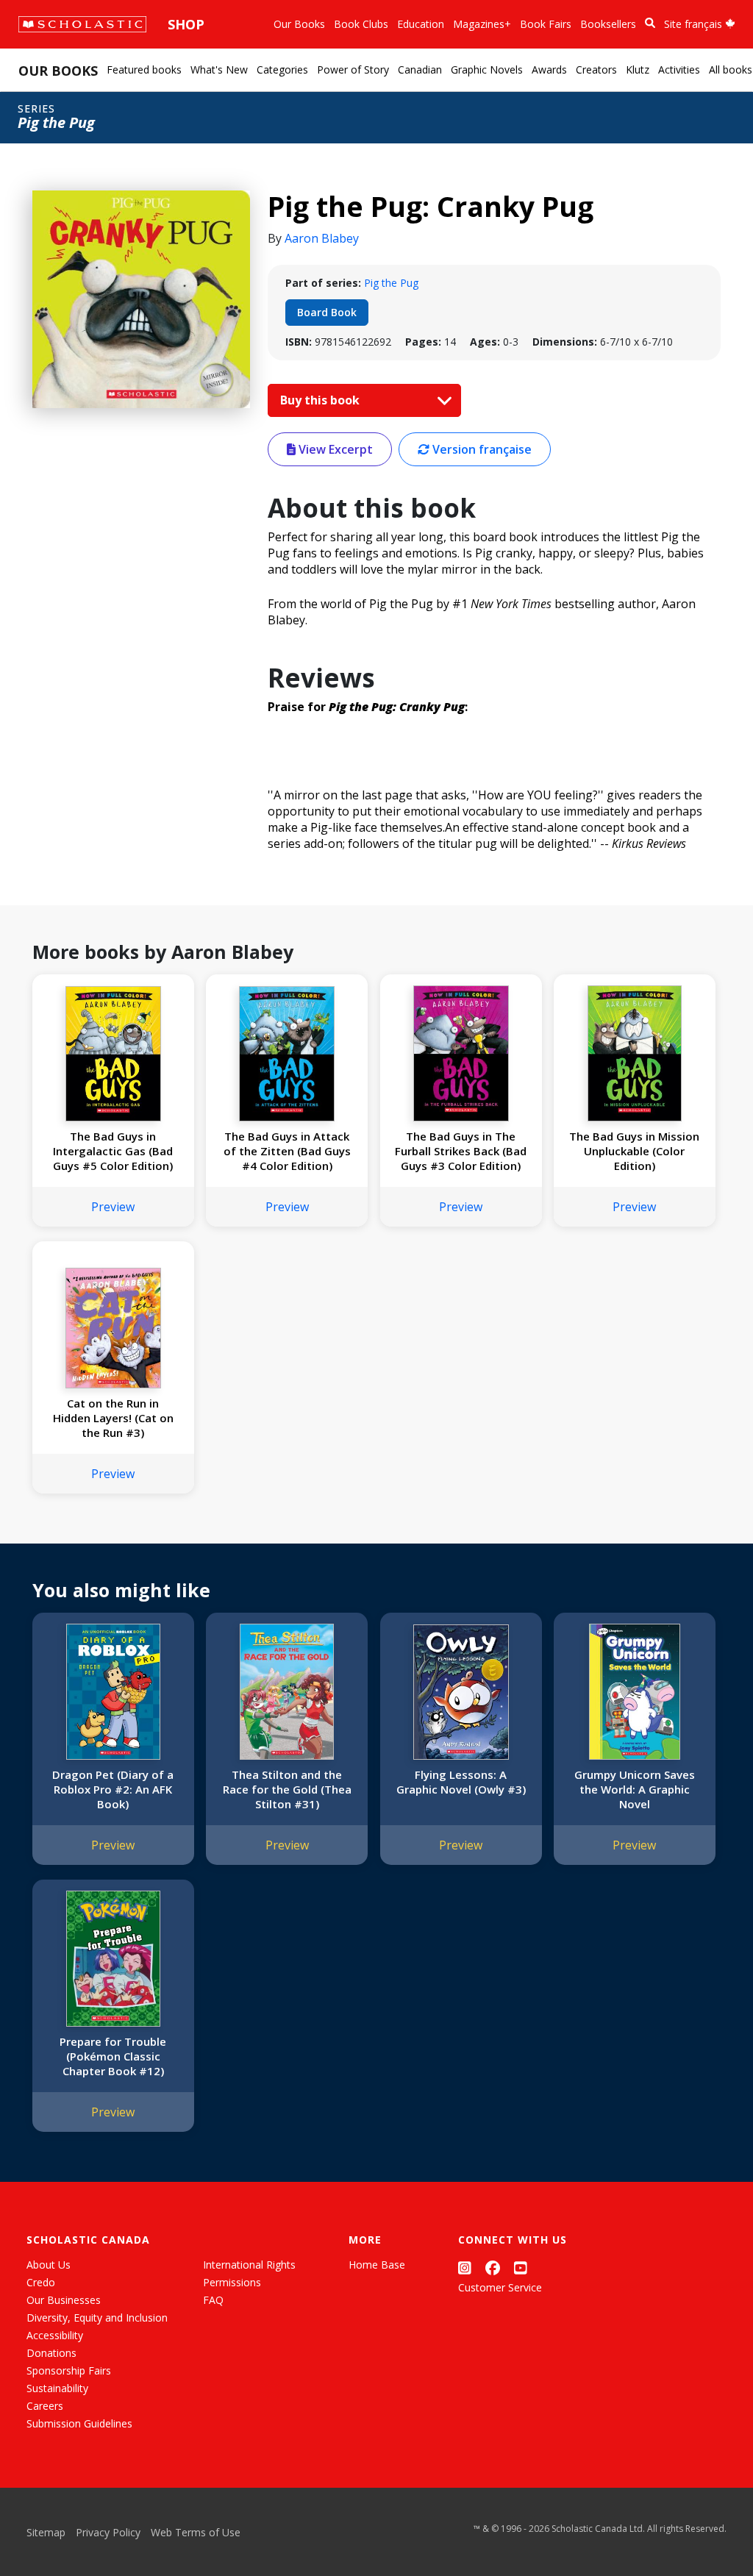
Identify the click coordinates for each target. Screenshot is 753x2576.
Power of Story (353, 69)
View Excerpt (334, 449)
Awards (549, 69)
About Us (49, 2265)
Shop (186, 24)
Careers (45, 2406)
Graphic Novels (487, 69)
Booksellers (608, 24)
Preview (113, 1207)
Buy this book (321, 400)
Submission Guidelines (79, 2423)
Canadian (420, 69)
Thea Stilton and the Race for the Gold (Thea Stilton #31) (287, 1789)
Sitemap (46, 2532)
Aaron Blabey (322, 238)
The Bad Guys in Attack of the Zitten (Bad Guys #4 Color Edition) (287, 1151)
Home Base (377, 2265)
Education (421, 24)
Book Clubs (361, 24)
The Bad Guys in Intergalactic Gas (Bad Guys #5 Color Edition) (113, 1151)
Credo (41, 2282)
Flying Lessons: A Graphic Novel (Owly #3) (461, 1782)
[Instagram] (465, 2268)
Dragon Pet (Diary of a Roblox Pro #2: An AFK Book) (113, 1789)
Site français (695, 24)
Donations (51, 2353)
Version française (481, 449)
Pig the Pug (391, 283)
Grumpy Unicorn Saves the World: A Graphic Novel (635, 1789)
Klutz (638, 69)
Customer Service (500, 2287)
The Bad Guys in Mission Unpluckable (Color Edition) (634, 1151)
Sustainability (57, 2388)
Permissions (232, 2282)
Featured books (144, 69)
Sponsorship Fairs (69, 2370)
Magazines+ (482, 24)
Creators (596, 69)
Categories (282, 69)
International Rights (249, 2265)
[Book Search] (650, 23)
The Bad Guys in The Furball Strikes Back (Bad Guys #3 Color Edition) (461, 1151)
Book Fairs (546, 24)
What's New (219, 69)
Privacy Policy (108, 2532)
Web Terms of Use (196, 2532)
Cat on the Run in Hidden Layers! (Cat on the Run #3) (113, 1418)
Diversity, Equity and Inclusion (97, 2318)
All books (731, 69)
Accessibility (55, 2335)
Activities (679, 69)
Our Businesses (64, 2300)
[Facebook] (493, 2268)
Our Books (299, 24)
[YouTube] (521, 2268)
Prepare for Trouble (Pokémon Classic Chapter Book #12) (113, 2056)
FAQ (213, 2300)
